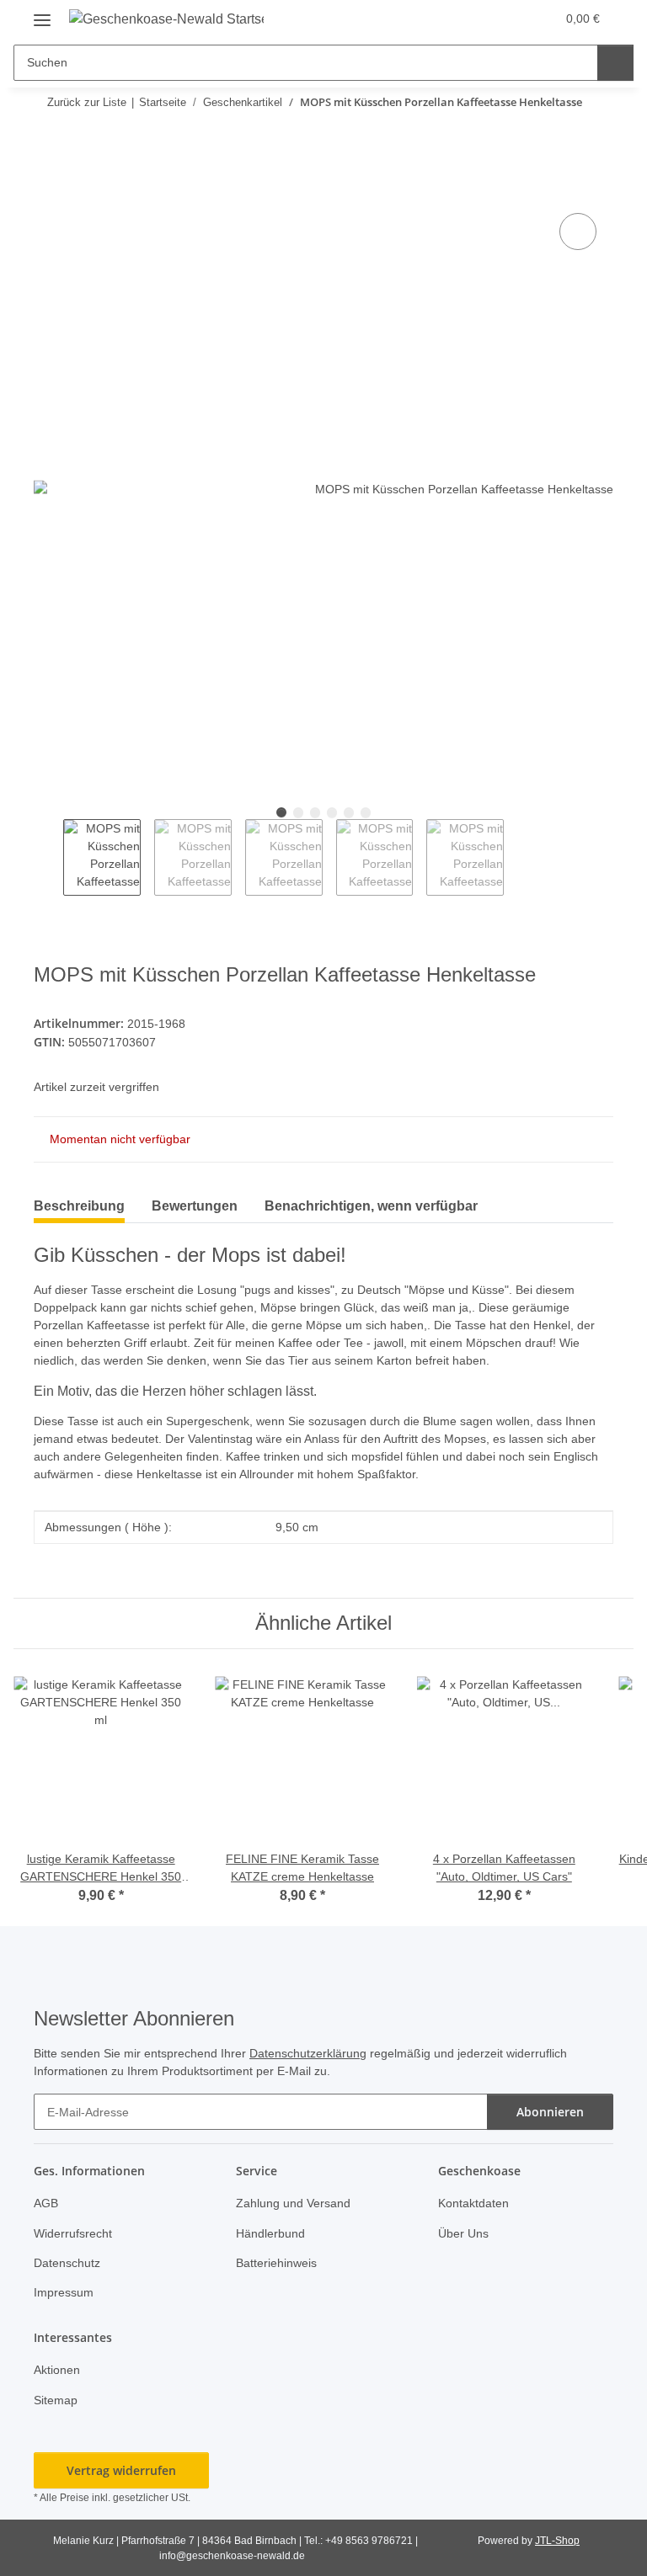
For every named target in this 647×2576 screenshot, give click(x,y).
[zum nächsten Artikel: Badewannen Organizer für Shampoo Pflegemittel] (595, 135)
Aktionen (57, 2370)
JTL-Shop (557, 2541)
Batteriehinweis (276, 2263)
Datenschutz (67, 2263)
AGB (46, 2203)
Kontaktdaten (473, 2203)
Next (519, 858)
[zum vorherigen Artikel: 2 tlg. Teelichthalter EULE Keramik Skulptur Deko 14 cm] (559, 135)
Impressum (64, 2292)
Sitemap (56, 2400)
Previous (48, 858)
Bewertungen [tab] (195, 1206)
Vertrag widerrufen (121, 2470)
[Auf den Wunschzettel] (578, 232)
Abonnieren (550, 2112)
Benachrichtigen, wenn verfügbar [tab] (371, 1206)
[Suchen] (615, 63)
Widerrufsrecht (73, 2233)
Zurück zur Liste (87, 102)
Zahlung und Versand (293, 2203)
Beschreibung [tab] (79, 1206)
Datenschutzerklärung (308, 2053)
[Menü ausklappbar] (42, 14)
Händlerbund (270, 2233)
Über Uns (463, 2233)
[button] (476, 19)
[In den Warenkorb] (47, 190)
